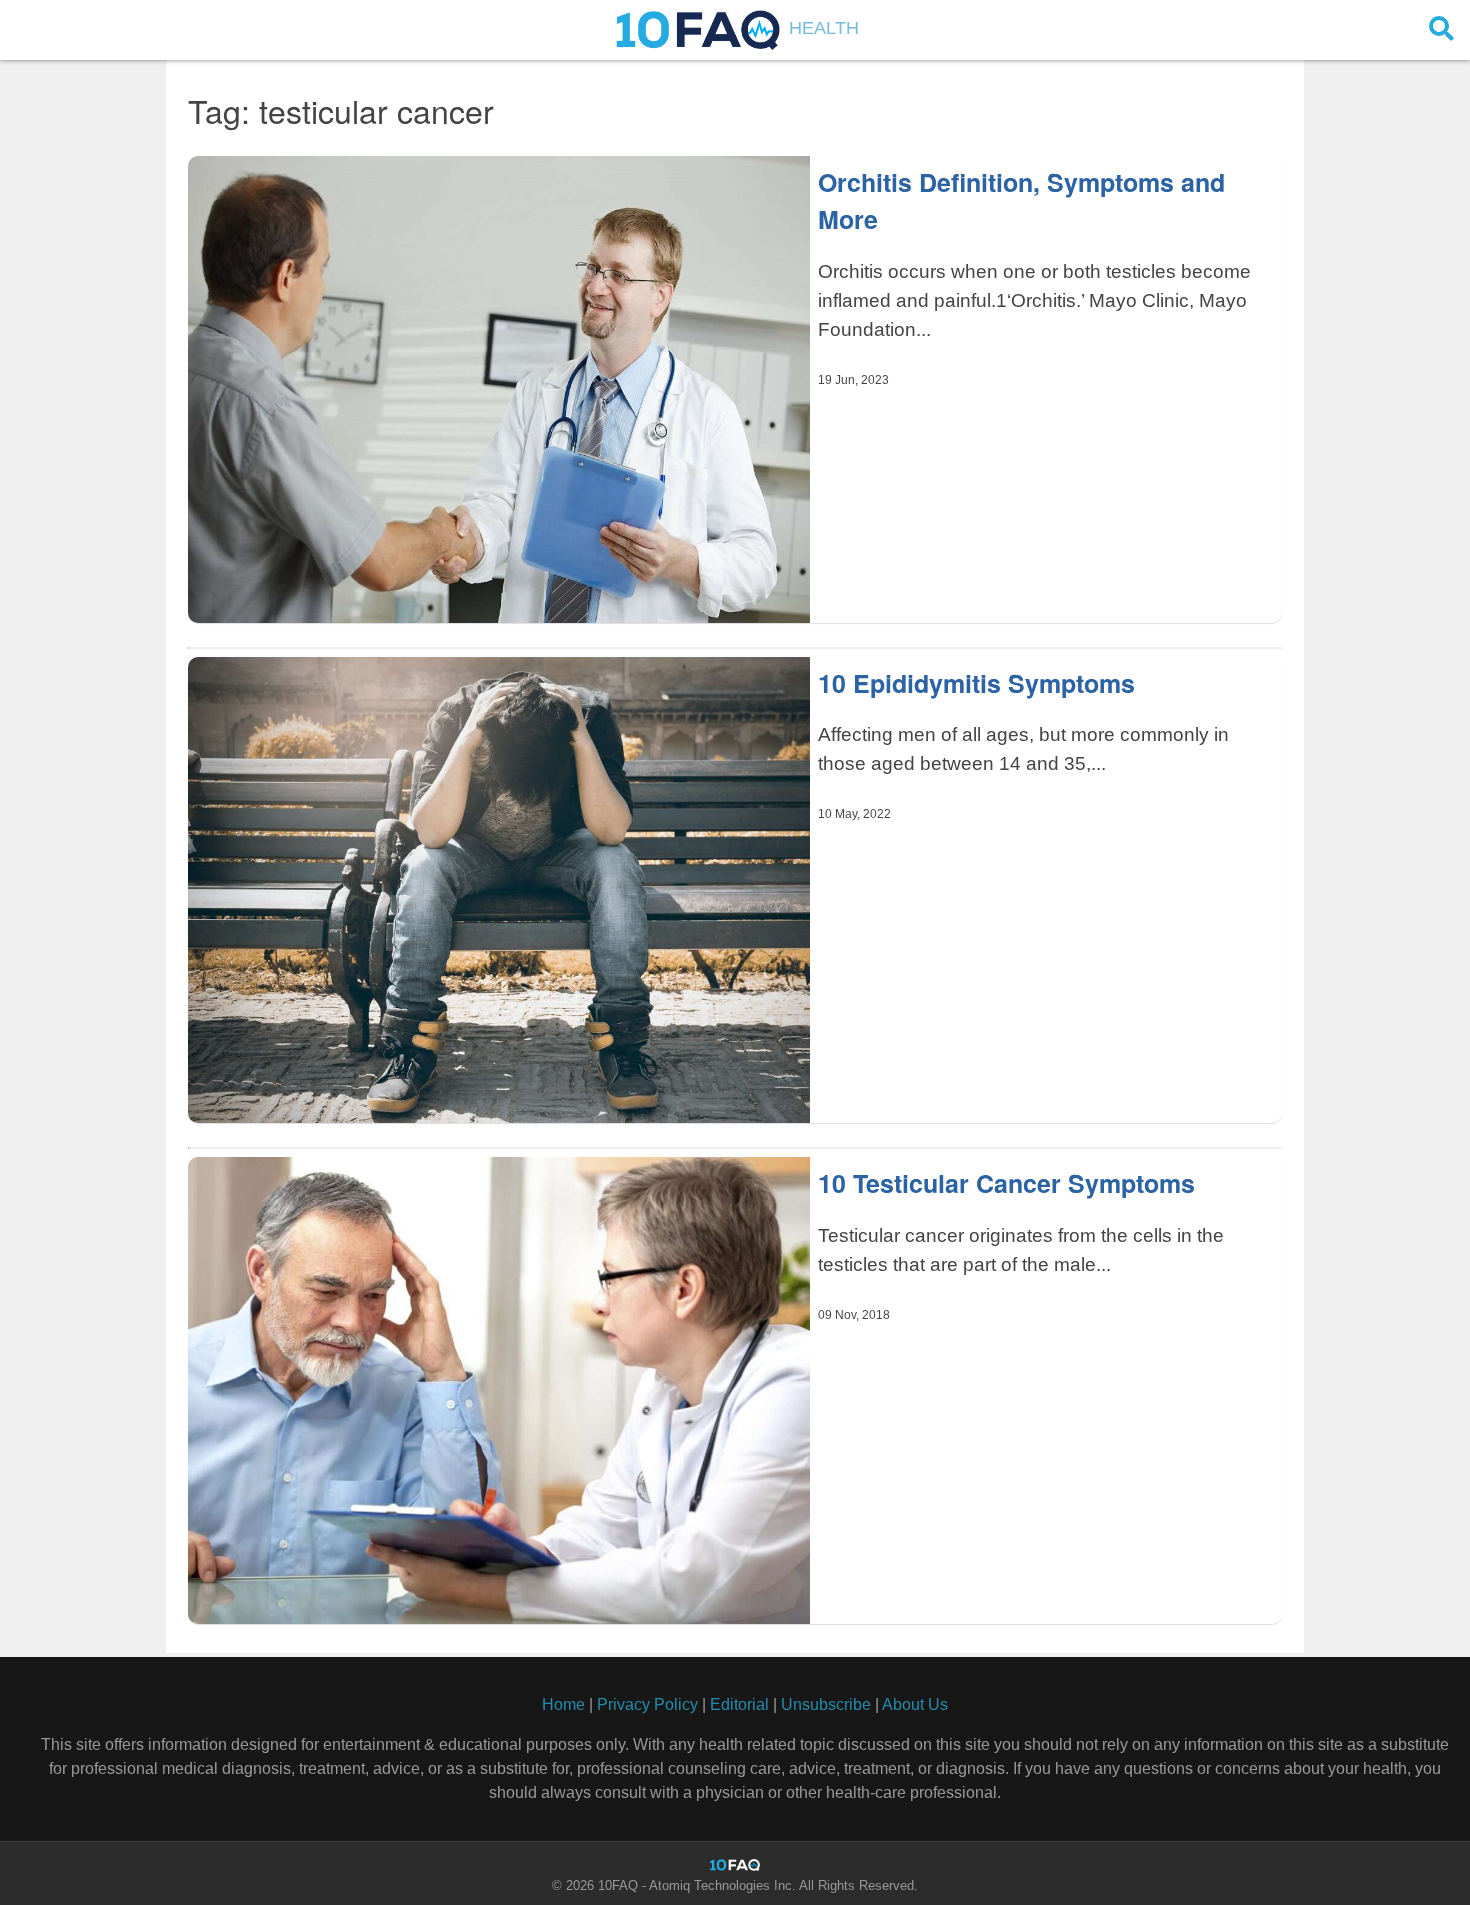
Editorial (739, 1704)
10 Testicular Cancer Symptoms (1006, 1183)
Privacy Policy (647, 1704)
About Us (915, 1704)
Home (563, 1704)
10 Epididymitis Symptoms (976, 683)
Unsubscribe (826, 1704)
